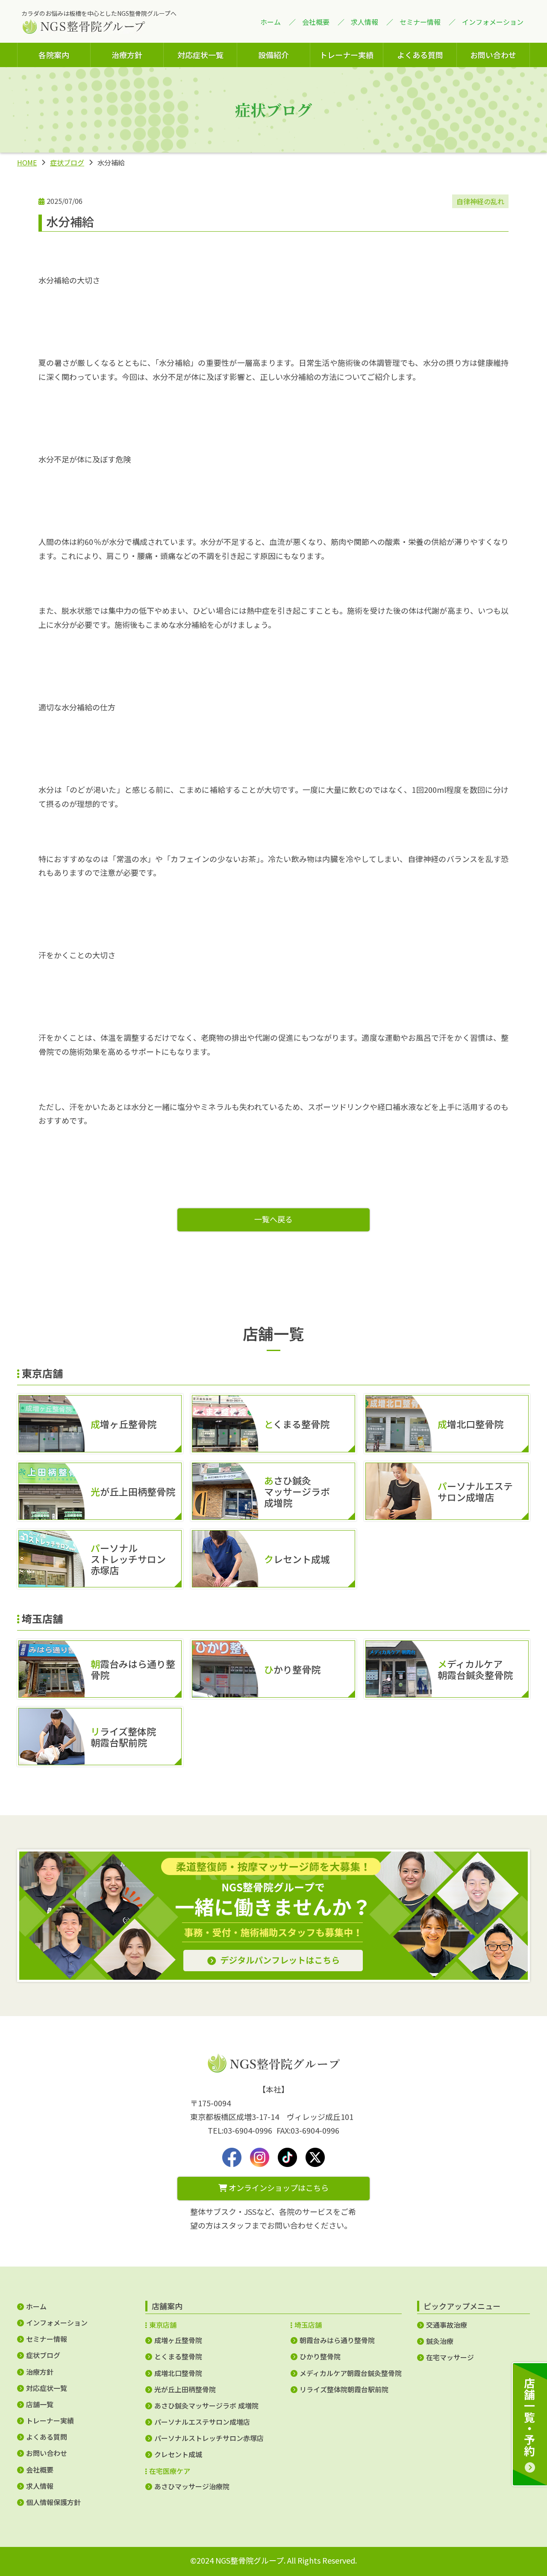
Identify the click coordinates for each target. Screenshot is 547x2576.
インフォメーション (493, 22)
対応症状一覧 (200, 55)
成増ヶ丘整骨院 (178, 2340)
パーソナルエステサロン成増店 (202, 2422)
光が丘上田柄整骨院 (185, 2389)
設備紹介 (273, 55)
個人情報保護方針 (53, 2502)
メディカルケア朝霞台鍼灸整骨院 (351, 2373)
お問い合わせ (493, 55)
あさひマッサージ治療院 (192, 2486)
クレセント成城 (178, 2454)
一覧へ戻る (273, 1219)
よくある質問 (420, 55)
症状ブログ (67, 162)
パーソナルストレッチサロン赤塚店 (209, 2438)
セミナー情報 (420, 22)
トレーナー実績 (347, 55)
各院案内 (54, 55)
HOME (27, 162)
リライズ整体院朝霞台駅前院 (344, 2389)
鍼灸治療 (440, 2341)
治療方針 (127, 55)
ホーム (271, 22)
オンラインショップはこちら (278, 2187)
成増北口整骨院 (178, 2373)
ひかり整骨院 (320, 2356)
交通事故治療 (447, 2325)
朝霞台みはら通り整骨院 (337, 2340)
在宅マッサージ (450, 2357)
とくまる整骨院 (178, 2356)
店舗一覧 (40, 2404)
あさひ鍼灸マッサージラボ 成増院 (206, 2405)
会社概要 (316, 22)
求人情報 (365, 22)
